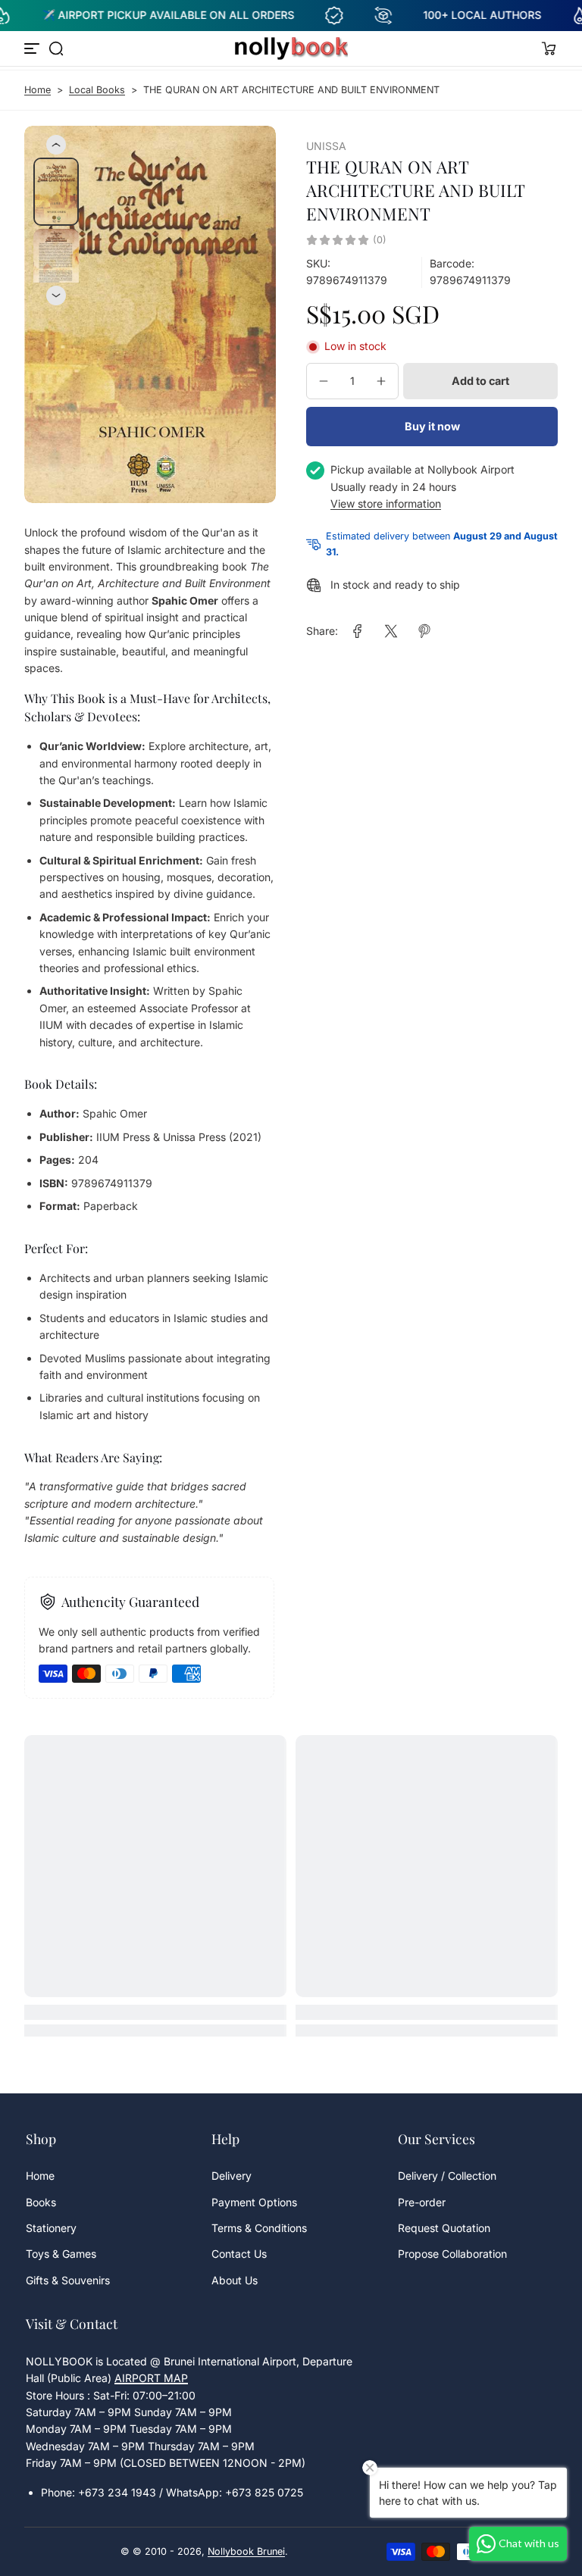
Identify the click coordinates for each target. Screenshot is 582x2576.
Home (38, 90)
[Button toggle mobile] (33, 48)
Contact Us (239, 2254)
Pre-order (422, 2202)
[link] (358, 631)
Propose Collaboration (452, 2254)
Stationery (51, 2228)
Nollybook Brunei (246, 2551)
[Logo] (291, 48)
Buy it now (432, 426)
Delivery (232, 2176)
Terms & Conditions (259, 2228)
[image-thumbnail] (56, 192)
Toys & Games (61, 2254)
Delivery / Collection (447, 2176)
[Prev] (56, 145)
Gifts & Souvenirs (68, 2280)
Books (41, 2202)
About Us (235, 2280)
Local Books (97, 90)
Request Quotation (444, 2228)
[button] (56, 48)
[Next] (56, 295)
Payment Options (254, 2202)
